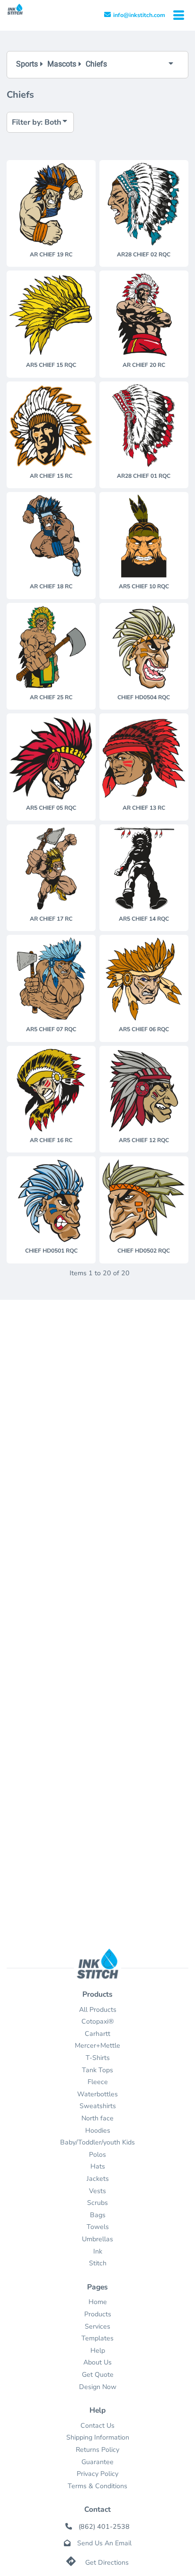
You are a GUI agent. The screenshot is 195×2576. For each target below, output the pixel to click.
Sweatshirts (98, 2106)
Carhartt (97, 2034)
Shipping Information (98, 2437)
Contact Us (97, 2426)
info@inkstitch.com (139, 15)
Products (98, 2314)
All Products (98, 2010)
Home (98, 2302)
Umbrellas (97, 2239)
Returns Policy (97, 2450)
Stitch (98, 2263)
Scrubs (97, 2203)
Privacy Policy (97, 2474)
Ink (98, 2251)
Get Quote (98, 2375)
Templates (97, 2338)
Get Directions (107, 2563)
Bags (98, 2215)
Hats (98, 2166)
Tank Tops (97, 2070)
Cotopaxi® (98, 2021)
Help (98, 2351)
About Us (97, 2362)
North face (97, 2118)
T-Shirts (98, 2058)
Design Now (98, 2387)
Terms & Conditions (97, 2486)
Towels (98, 2227)
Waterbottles (97, 2094)
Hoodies (98, 2131)
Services (97, 2326)
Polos (97, 2155)
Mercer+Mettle (97, 2046)
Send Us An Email (104, 2543)
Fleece (98, 2082)
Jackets (98, 2179)
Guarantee (97, 2462)
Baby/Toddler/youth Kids (97, 2142)
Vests (97, 2191)
